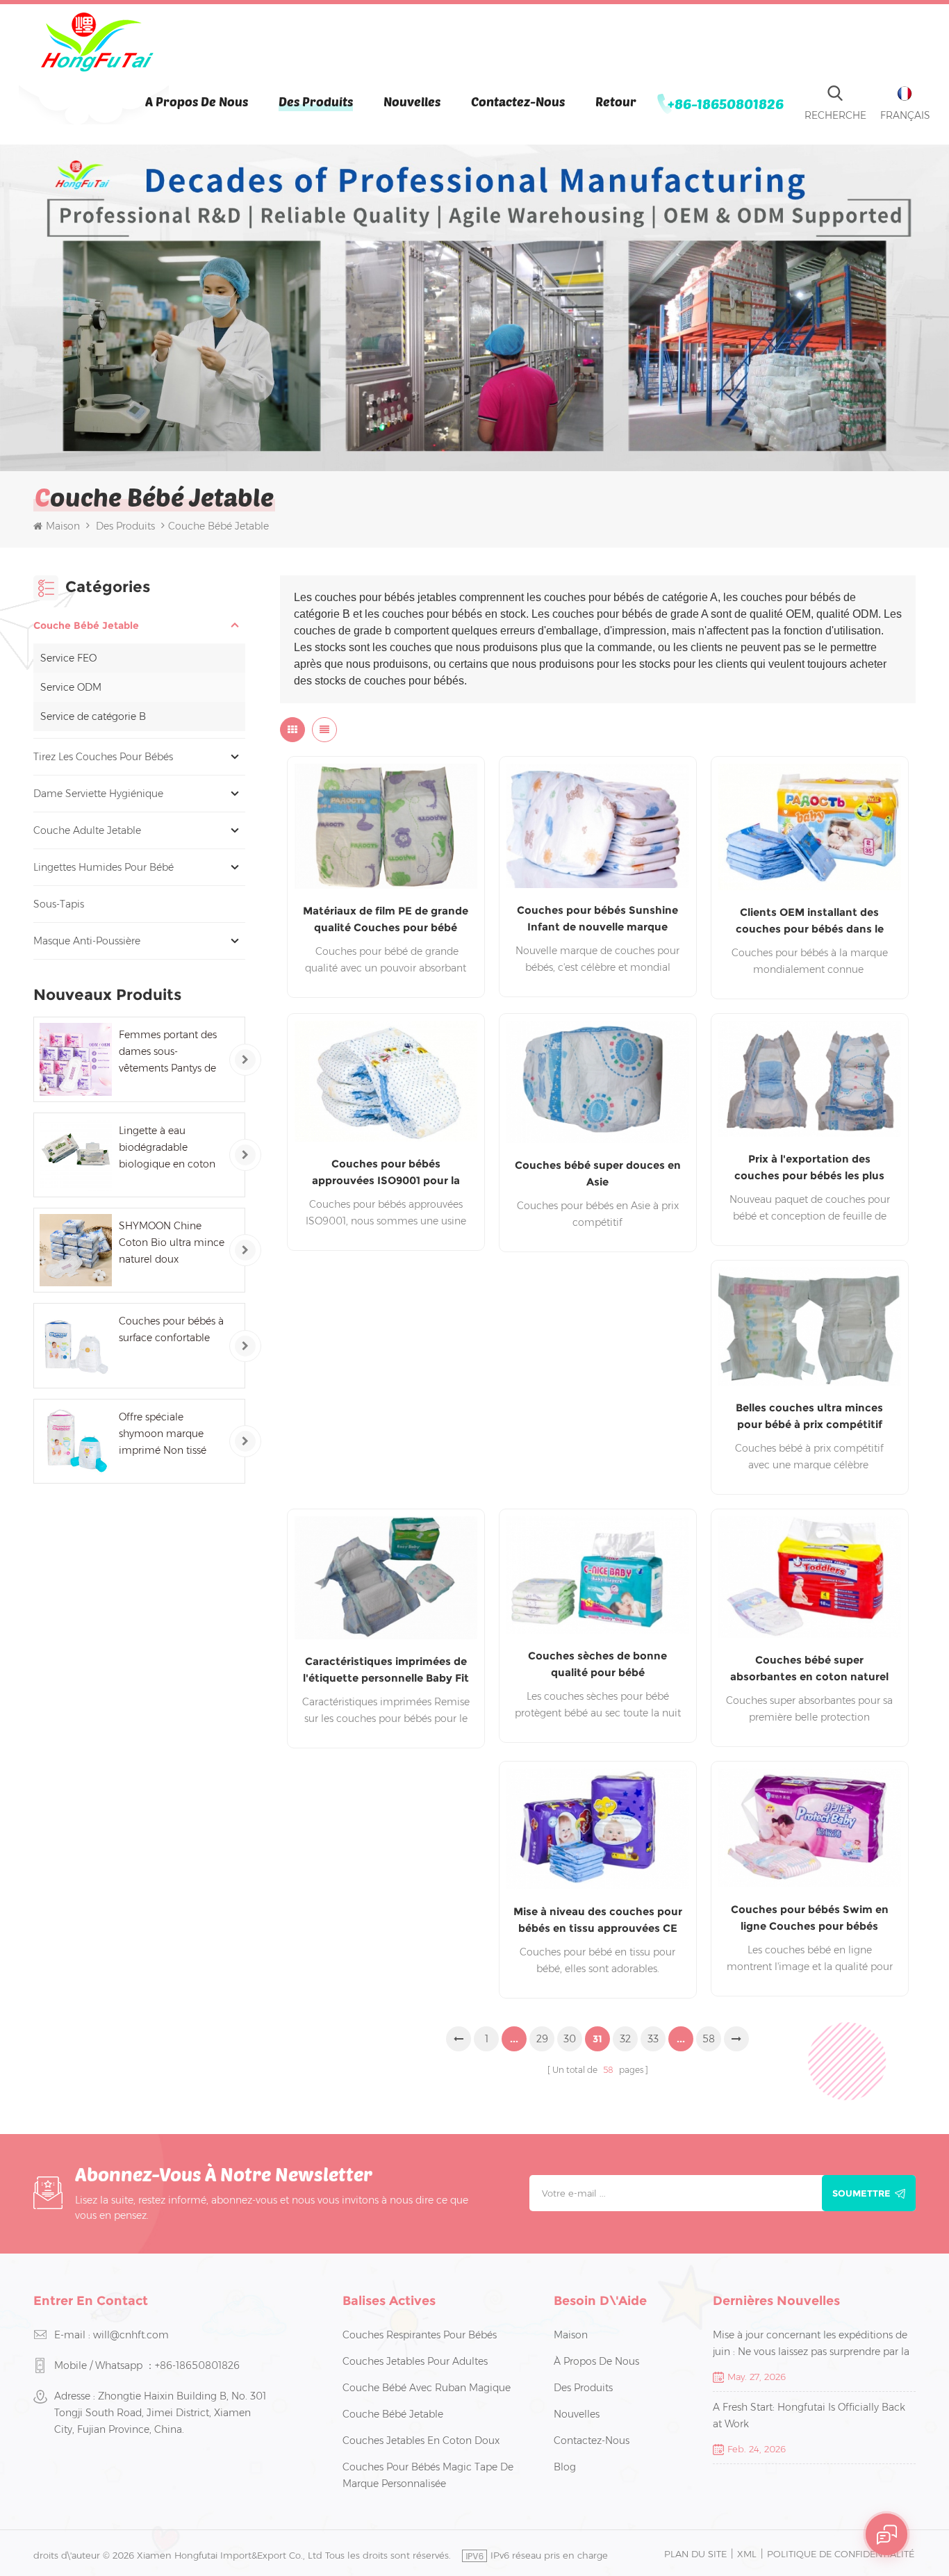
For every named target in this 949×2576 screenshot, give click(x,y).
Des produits (316, 101)
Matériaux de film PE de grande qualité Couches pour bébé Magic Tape (386, 920)
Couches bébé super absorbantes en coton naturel (809, 1668)
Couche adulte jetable (87, 830)
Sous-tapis (59, 904)
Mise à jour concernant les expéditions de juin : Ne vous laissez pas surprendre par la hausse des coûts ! (811, 2344)
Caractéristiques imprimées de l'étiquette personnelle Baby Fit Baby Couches (386, 1671)
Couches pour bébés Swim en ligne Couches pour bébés (810, 1918)
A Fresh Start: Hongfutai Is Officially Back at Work (809, 2415)
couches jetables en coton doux (421, 2440)
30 (570, 2039)
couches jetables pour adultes (415, 2361)
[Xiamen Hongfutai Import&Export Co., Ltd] (97, 42)
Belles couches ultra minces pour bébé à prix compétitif (809, 1416)
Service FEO (68, 658)
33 (653, 2039)
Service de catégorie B (93, 716)
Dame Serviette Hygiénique (98, 794)
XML (747, 2554)
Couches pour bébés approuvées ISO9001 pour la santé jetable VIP (386, 1173)
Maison (63, 526)
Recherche (835, 115)
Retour (616, 101)
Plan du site (695, 2554)
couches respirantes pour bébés (420, 2335)
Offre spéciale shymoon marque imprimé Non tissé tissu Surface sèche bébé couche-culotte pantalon (168, 1435)
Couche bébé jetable (86, 625)
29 (542, 2039)
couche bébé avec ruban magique (427, 2388)
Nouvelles (412, 101)
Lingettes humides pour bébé (104, 867)
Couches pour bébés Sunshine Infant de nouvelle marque (597, 918)
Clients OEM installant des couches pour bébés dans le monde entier (810, 921)
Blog (565, 2467)
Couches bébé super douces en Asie (598, 1173)
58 (709, 2039)
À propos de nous (197, 101)
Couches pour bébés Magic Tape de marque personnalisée (428, 2475)
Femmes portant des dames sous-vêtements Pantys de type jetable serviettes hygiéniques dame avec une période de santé (169, 1052)
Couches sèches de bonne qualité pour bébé (597, 1664)
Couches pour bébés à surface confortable (171, 1329)
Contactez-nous (518, 101)
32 (625, 2039)
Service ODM (71, 687)
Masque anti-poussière (87, 941)
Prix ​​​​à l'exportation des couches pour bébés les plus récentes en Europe (809, 1168)
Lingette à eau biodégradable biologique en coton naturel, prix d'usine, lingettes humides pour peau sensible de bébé (171, 1148)
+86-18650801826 (726, 104)
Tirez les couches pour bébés (103, 757)
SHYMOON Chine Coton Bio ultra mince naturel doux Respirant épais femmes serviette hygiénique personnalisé (172, 1244)
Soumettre (861, 2193)
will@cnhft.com (131, 2335)
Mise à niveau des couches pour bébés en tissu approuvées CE (598, 1920)
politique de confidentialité (841, 2554)
